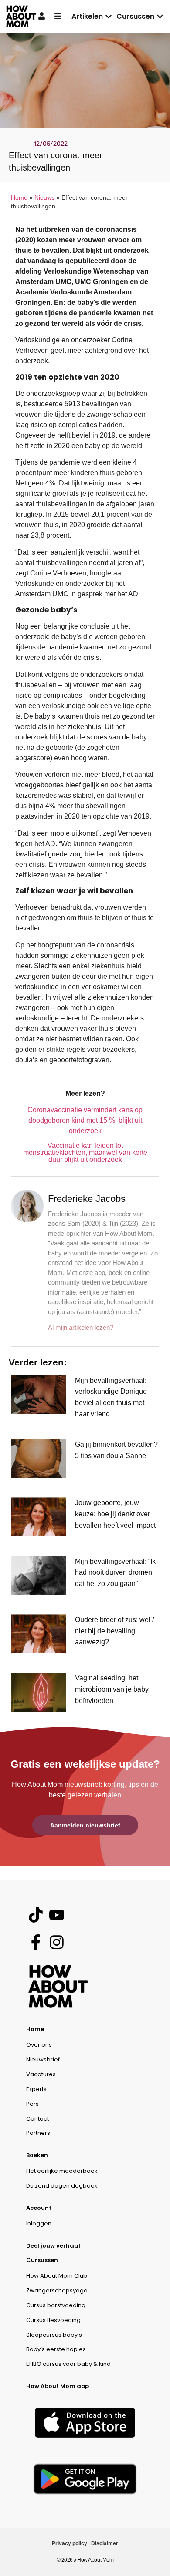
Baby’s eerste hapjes (56, 2349)
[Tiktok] (36, 1915)
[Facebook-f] (36, 1942)
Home (19, 198)
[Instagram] (56, 1942)
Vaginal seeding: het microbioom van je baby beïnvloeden (112, 1689)
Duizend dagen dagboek (62, 2186)
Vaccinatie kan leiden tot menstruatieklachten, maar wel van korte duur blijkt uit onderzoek (85, 1153)
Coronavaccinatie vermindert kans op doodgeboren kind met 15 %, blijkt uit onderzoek (85, 1120)
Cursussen (42, 2260)
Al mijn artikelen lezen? (81, 1327)
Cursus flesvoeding (53, 2320)
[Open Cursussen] (160, 17)
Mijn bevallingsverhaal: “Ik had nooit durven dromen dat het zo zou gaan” (115, 1572)
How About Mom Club (57, 2276)
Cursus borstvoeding (56, 2305)
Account (39, 2208)
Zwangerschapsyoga (57, 2290)
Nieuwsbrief (43, 2059)
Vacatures (41, 2074)
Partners (38, 2133)
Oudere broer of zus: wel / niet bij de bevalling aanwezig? (114, 1631)
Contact (37, 2119)
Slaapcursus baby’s (54, 2335)
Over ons (39, 2045)
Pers (32, 2104)
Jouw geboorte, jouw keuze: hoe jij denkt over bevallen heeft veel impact (115, 1514)
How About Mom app (58, 2386)
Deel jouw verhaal (53, 2246)
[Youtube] (56, 1915)
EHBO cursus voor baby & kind (68, 2364)
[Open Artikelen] (109, 17)
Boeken (37, 2155)
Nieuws (44, 198)
